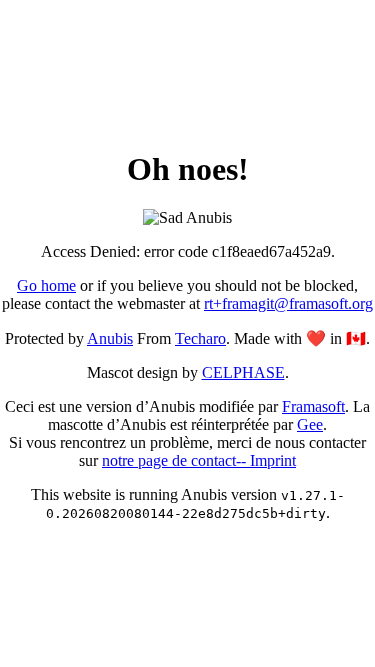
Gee (310, 424)
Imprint (273, 460)
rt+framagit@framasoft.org (288, 303)
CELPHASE (243, 372)
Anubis (110, 338)
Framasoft (313, 406)
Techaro (200, 338)
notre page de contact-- (176, 460)
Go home (46, 285)
